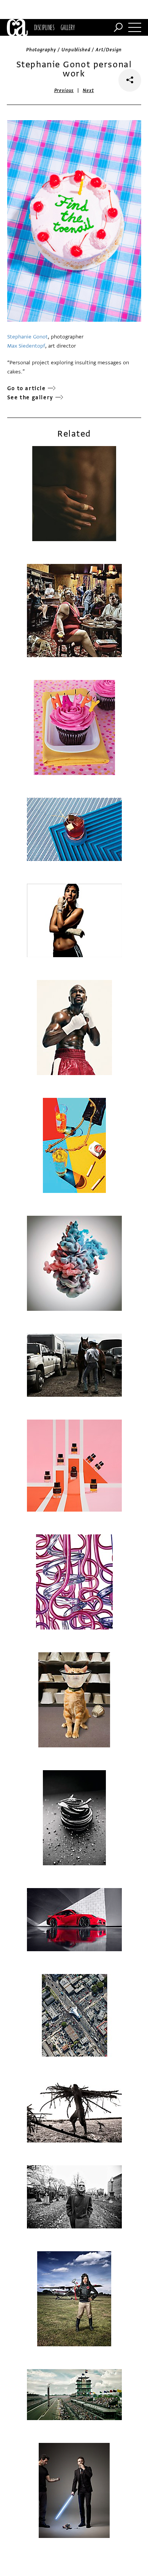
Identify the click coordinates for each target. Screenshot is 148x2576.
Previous (64, 91)
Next (88, 91)
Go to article (27, 388)
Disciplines (44, 27)
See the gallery (30, 398)
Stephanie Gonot (28, 337)
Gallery (68, 27)
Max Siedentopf (26, 346)
